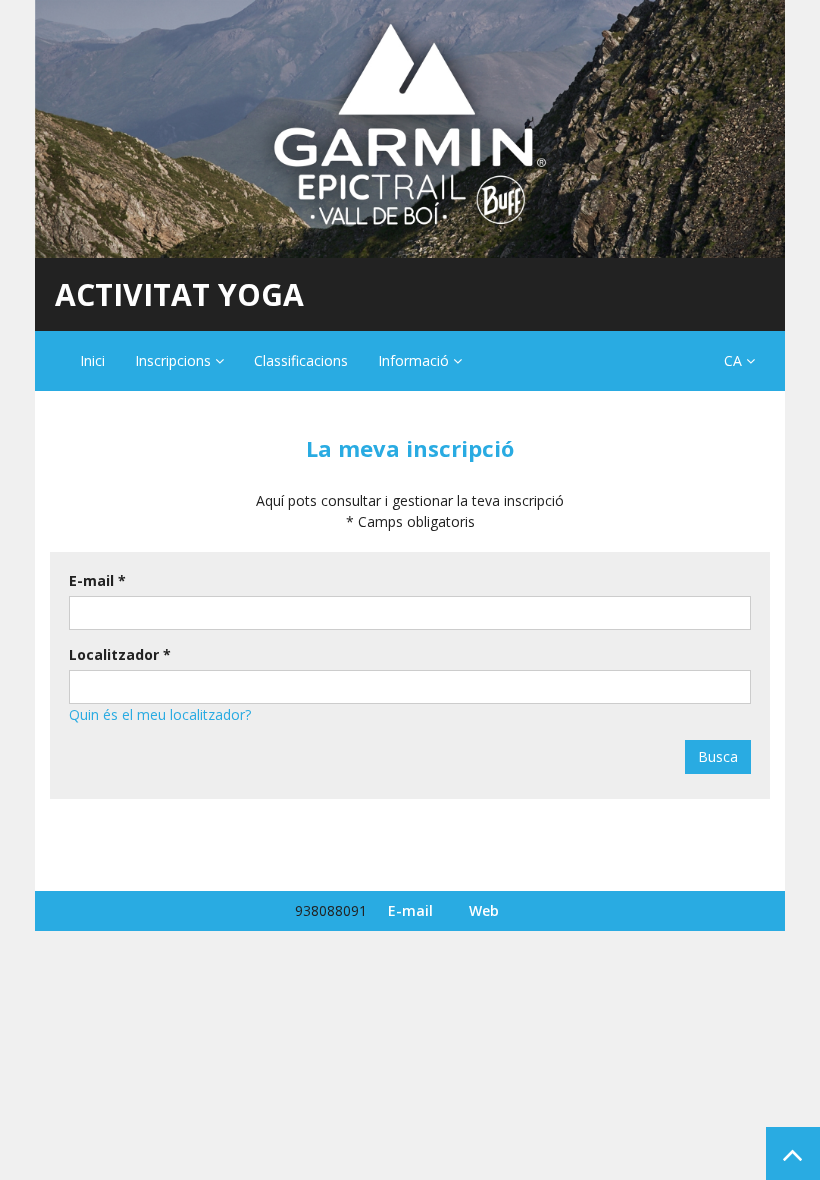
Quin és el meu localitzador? (160, 714)
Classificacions (301, 360)
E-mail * (97, 580)
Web (484, 910)
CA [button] (735, 360)
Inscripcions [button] (175, 360)
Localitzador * (120, 654)
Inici (92, 360)
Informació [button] (415, 360)
